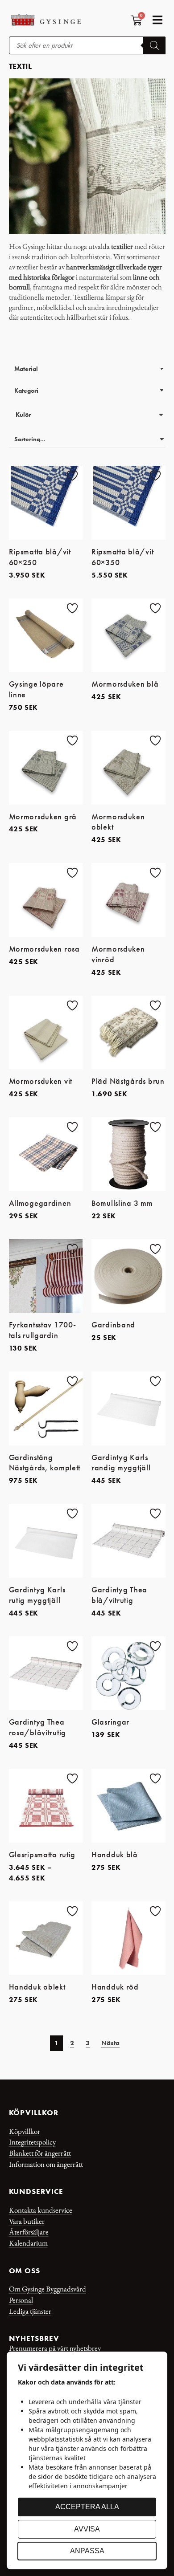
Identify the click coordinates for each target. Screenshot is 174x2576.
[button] (158, 20)
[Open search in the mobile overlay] (87, 45)
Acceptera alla (87, 2507)
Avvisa (87, 2529)
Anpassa (87, 2551)
